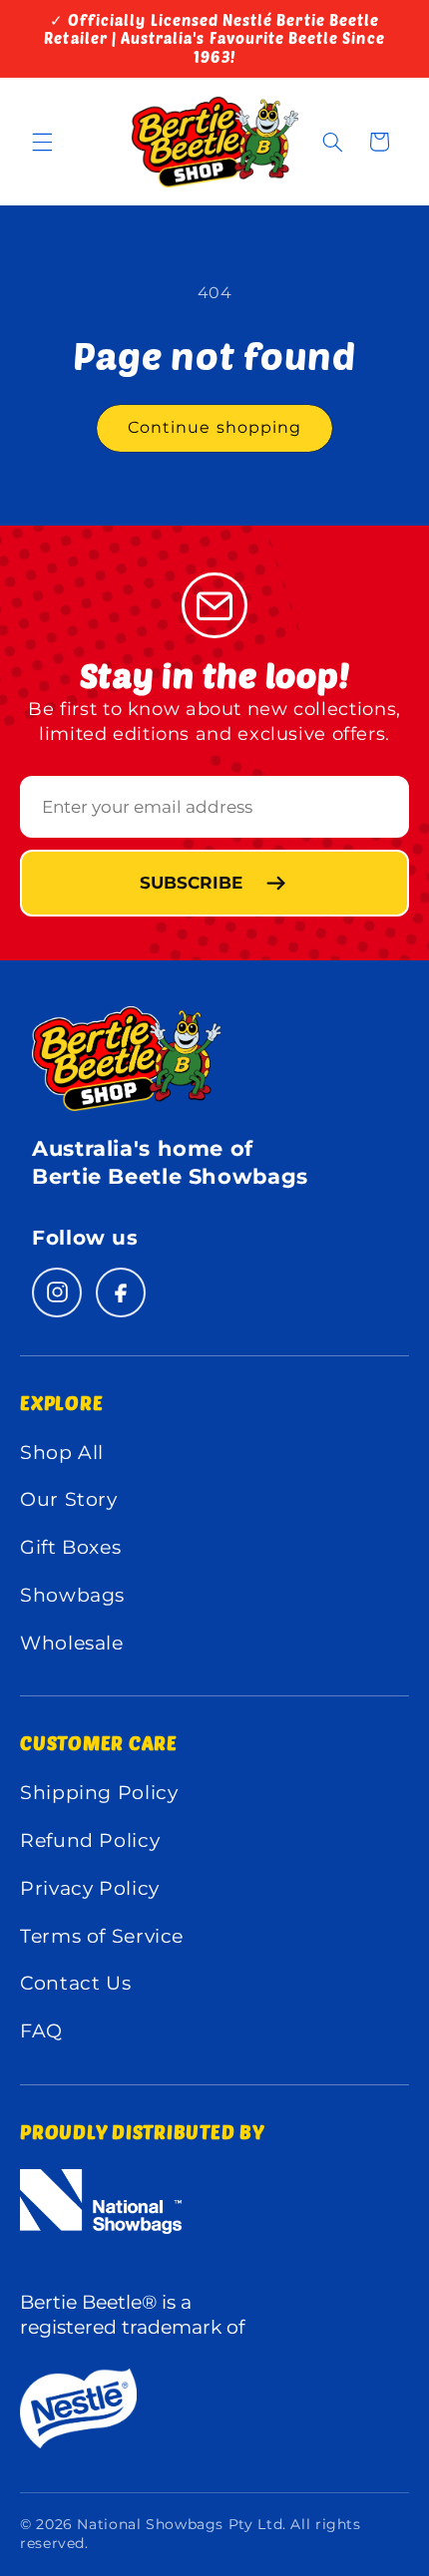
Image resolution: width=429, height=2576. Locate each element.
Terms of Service (102, 1936)
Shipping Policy (99, 1793)
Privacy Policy (90, 1888)
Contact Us (75, 1983)
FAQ (41, 2031)
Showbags (72, 1595)
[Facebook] (121, 1292)
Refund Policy (90, 1840)
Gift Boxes (70, 1547)
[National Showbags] (155, 2225)
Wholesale (72, 1643)
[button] (42, 142)
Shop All (62, 1453)
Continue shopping (214, 427)
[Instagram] (57, 1292)
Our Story (69, 1499)
